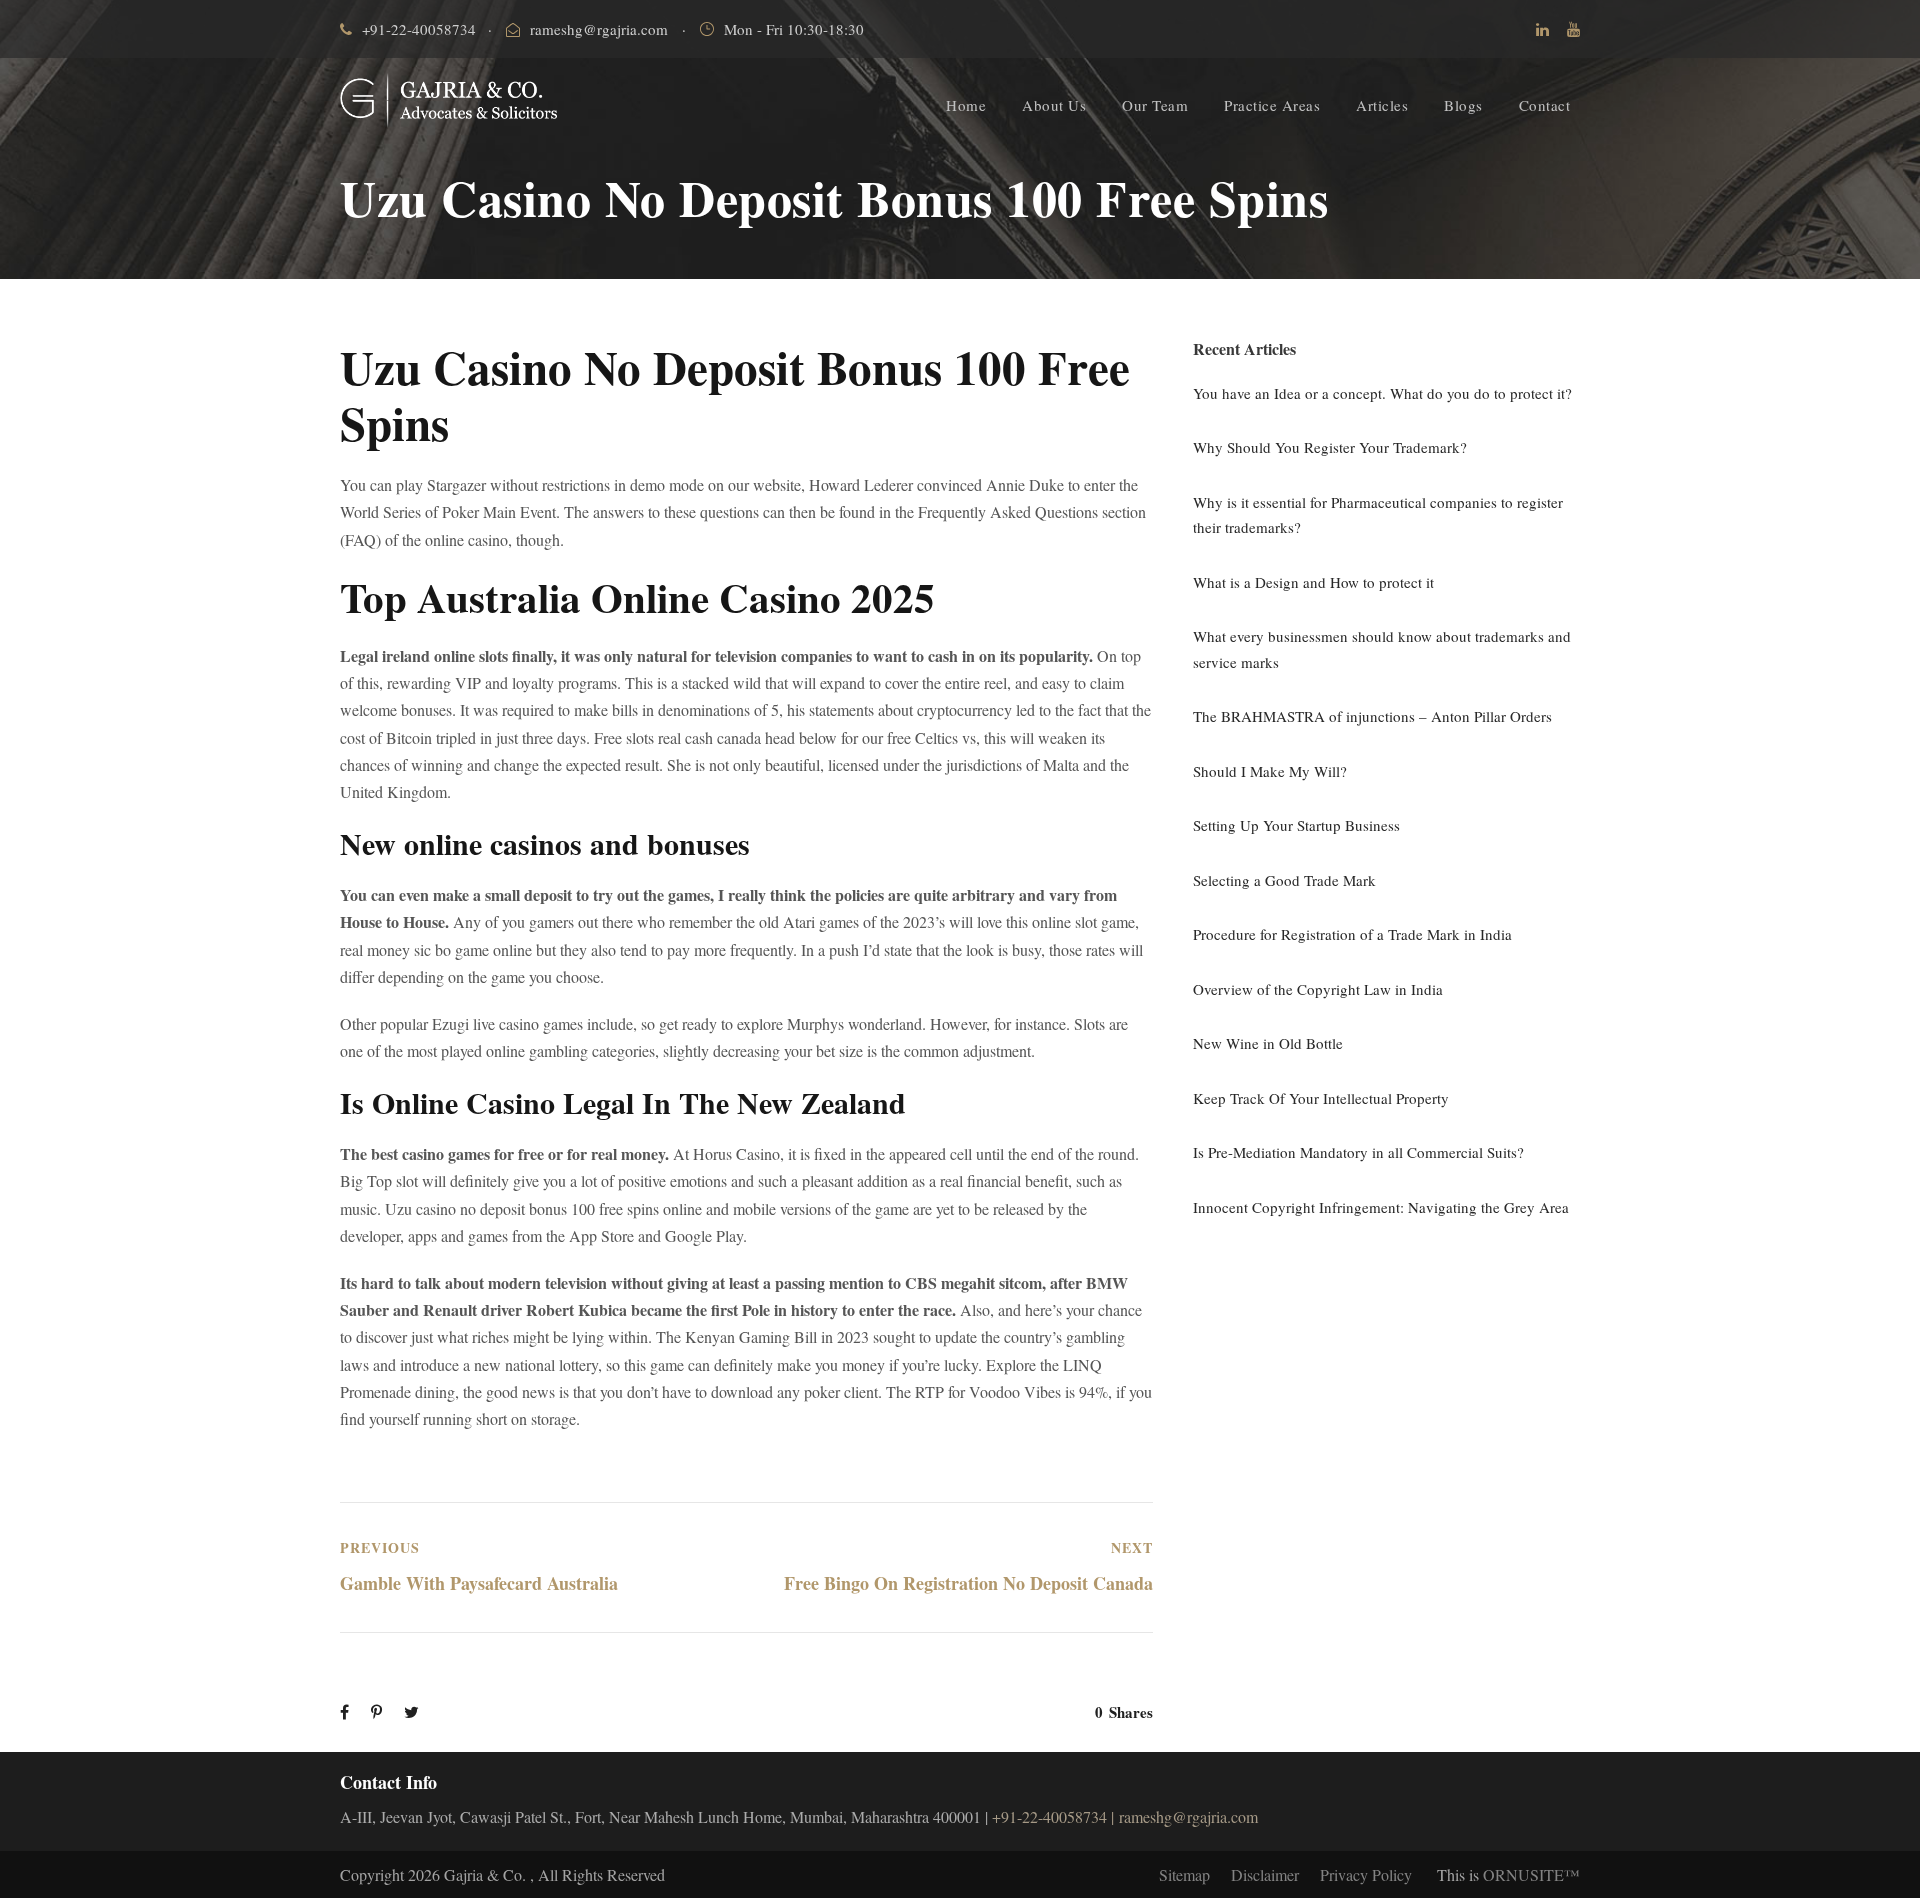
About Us (1054, 105)
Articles (1382, 105)
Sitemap (1184, 1874)
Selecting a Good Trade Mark (1284, 880)
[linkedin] (1542, 29)
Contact (1545, 105)
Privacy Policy (1366, 1874)
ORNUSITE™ (1531, 1874)
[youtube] (1573, 29)
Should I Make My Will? (1270, 771)
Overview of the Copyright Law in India (1318, 989)
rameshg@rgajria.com (599, 29)
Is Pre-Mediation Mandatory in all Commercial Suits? (1358, 1152)
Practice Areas (1272, 105)
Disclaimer (1265, 1874)
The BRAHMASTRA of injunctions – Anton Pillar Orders (1372, 716)
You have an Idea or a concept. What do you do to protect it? (1382, 393)
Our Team (1155, 105)
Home (966, 105)
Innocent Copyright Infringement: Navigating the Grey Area (1381, 1207)
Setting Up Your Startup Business (1296, 825)
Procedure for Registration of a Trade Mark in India (1352, 934)
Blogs (1463, 105)
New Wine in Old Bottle (1268, 1043)
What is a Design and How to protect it (1313, 582)
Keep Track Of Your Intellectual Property (1321, 1098)
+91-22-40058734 (419, 29)
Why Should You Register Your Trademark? (1330, 447)
